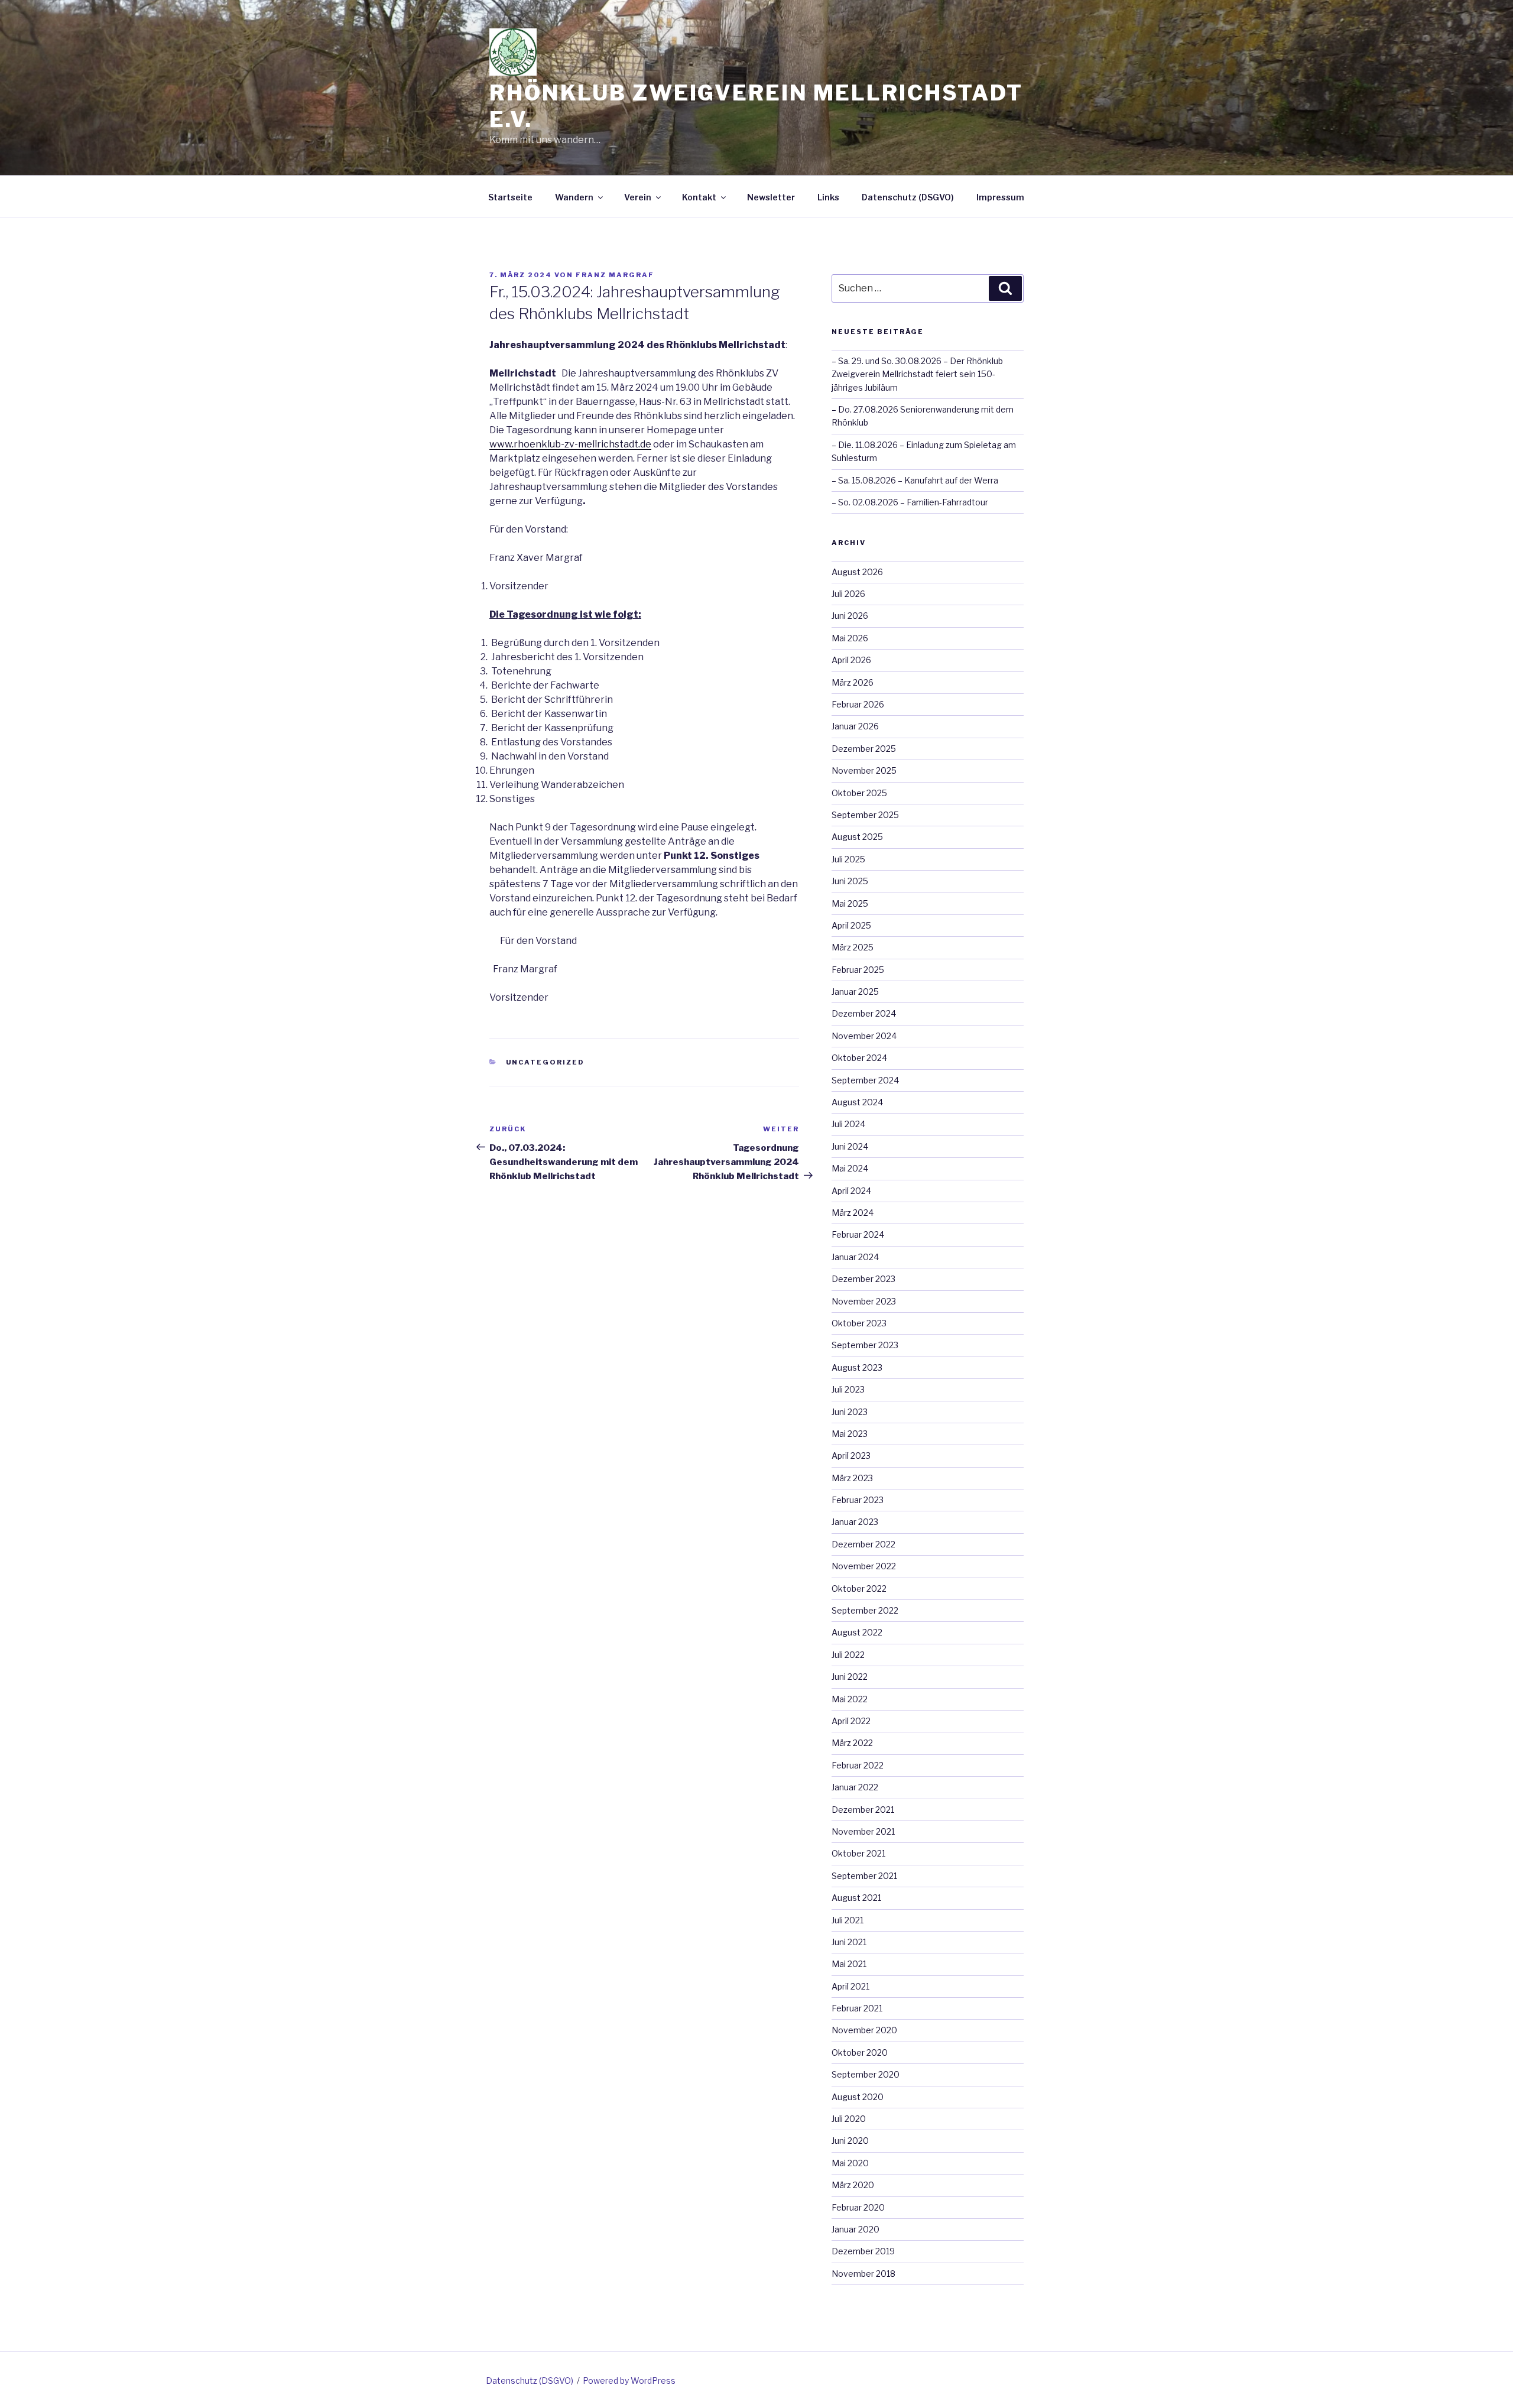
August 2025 (857, 837)
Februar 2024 (858, 1234)
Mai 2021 (849, 1964)
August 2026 (857, 572)
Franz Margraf (615, 275)
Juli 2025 (848, 859)
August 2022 (857, 1632)
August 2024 (857, 1102)
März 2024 (853, 1213)
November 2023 (864, 1301)
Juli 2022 (848, 1655)
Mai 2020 (850, 2163)
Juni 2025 (850, 881)
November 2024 (864, 1036)
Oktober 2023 (859, 1323)
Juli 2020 (849, 2119)
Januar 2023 (855, 1522)
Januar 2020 (855, 2229)
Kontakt (699, 197)
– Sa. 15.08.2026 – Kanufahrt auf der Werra (915, 480)
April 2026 (851, 660)
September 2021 (864, 1876)
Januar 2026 (855, 726)
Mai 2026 (850, 638)
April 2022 (851, 1721)
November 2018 (863, 2274)
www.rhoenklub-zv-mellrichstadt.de (570, 444)
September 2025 (865, 815)
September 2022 (865, 1610)
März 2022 (852, 1743)
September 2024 (865, 1080)
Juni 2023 (850, 1412)
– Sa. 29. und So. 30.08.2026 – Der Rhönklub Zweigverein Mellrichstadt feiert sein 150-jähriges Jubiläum (917, 374)
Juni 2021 (849, 1942)
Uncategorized (546, 1062)
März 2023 (852, 1478)
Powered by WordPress (629, 2381)
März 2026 (853, 682)
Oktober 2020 (860, 2052)
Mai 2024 (850, 1168)
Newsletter (771, 197)
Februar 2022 (858, 1765)
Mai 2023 (850, 1434)
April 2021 (850, 1986)
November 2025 (864, 770)
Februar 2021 (857, 2008)
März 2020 (853, 2185)
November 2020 (864, 2030)
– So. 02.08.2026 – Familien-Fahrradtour (910, 502)
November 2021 (863, 1831)
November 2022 (864, 1566)
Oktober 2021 (858, 1853)
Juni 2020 (850, 2141)
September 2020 (866, 2074)
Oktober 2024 (859, 1058)
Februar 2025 (858, 970)
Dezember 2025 (864, 749)
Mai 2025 (850, 903)
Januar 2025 (855, 992)
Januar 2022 (855, 1787)
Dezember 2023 (863, 1279)
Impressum (1000, 197)
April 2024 (851, 1191)
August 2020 (858, 2097)
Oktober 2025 (859, 793)
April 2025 (851, 925)
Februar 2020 (858, 2207)
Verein (638, 197)
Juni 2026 (850, 616)
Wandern (574, 197)
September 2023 (865, 1345)
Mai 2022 (850, 1699)
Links (828, 197)
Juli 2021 (848, 1920)
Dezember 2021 (863, 1810)
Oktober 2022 (859, 1588)
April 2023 (851, 1455)
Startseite (510, 197)
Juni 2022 (850, 1677)
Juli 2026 (848, 594)
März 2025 (853, 947)
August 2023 (857, 1367)
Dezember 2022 (863, 1544)
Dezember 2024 (864, 1013)
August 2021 (856, 1898)
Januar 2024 (855, 1257)
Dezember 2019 (863, 2251)
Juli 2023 (848, 1389)
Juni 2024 (850, 1146)
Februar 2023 (858, 1500)
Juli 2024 (848, 1124)
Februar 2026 (858, 704)
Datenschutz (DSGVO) (908, 197)
